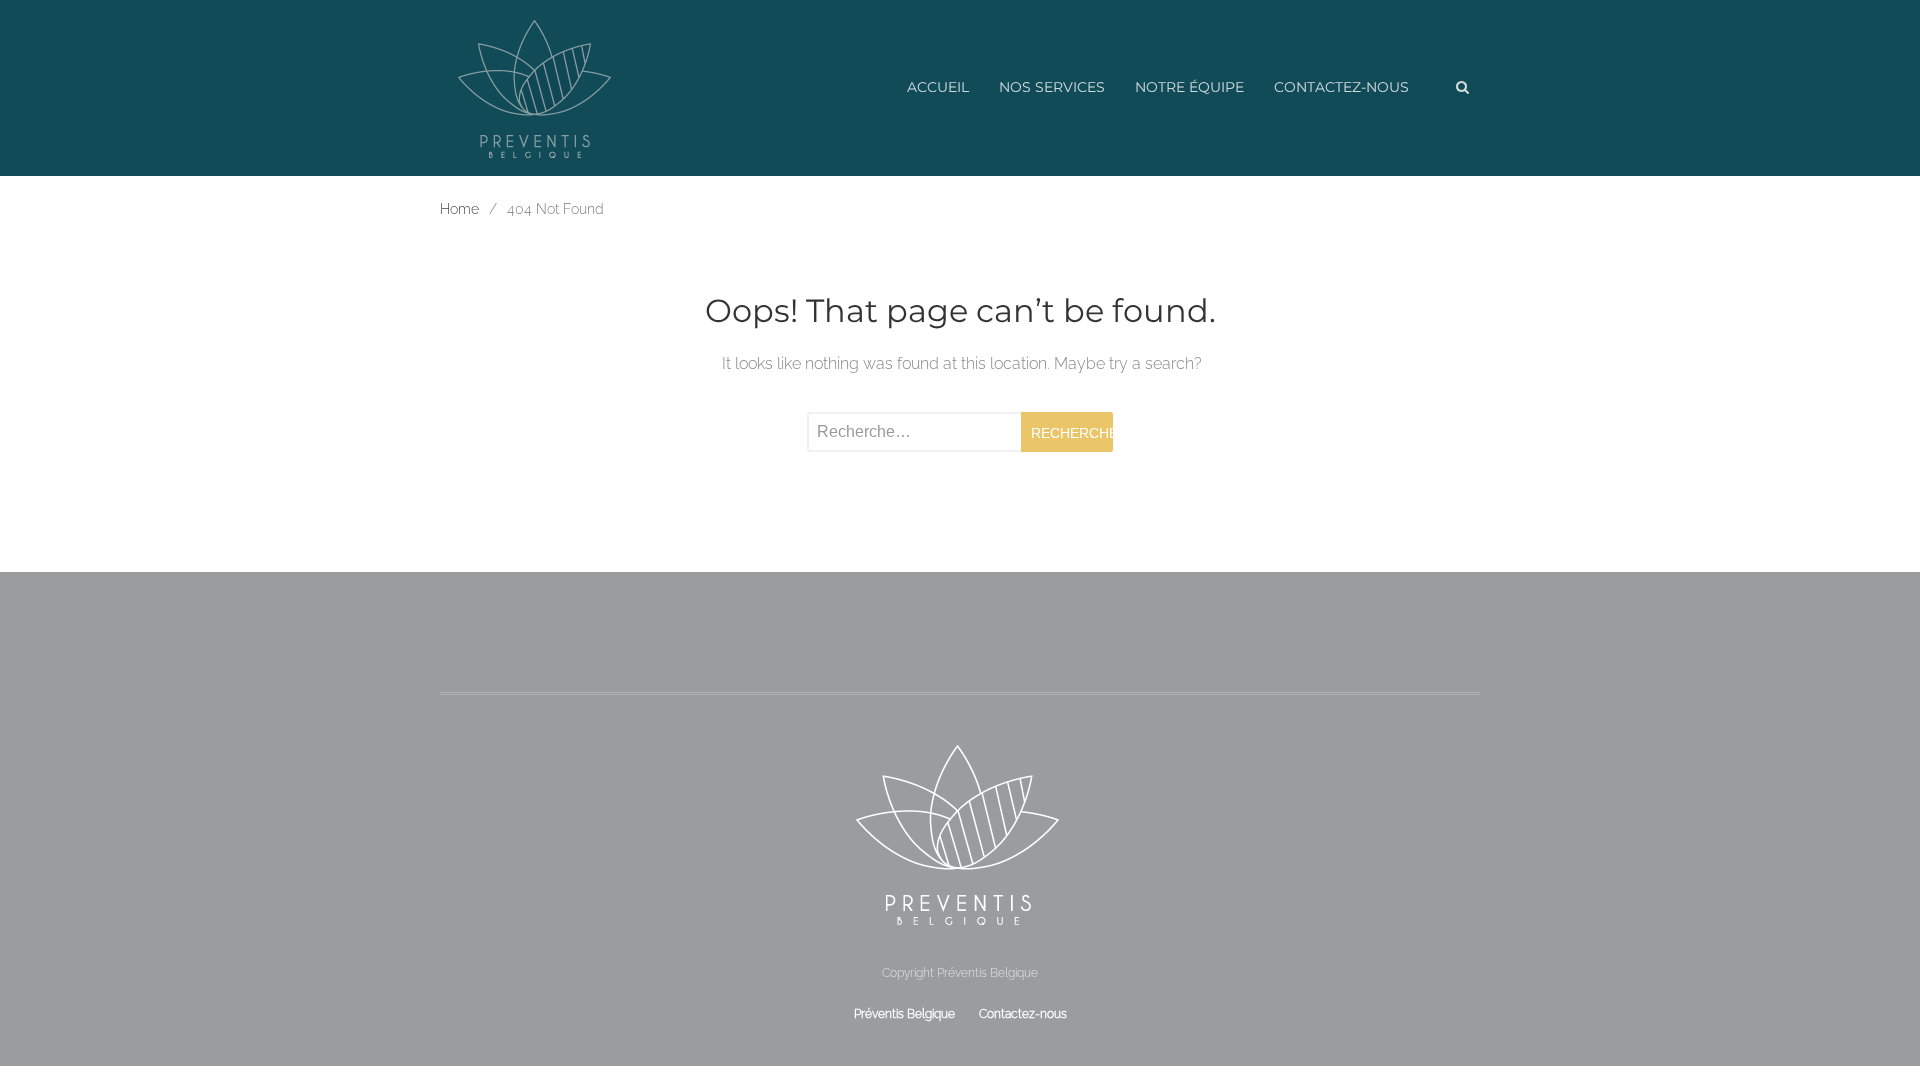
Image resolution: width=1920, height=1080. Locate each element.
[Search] (1462, 88)
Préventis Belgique (904, 1013)
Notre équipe (1189, 87)
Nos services (1052, 87)
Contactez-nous (1341, 87)
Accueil (938, 87)
